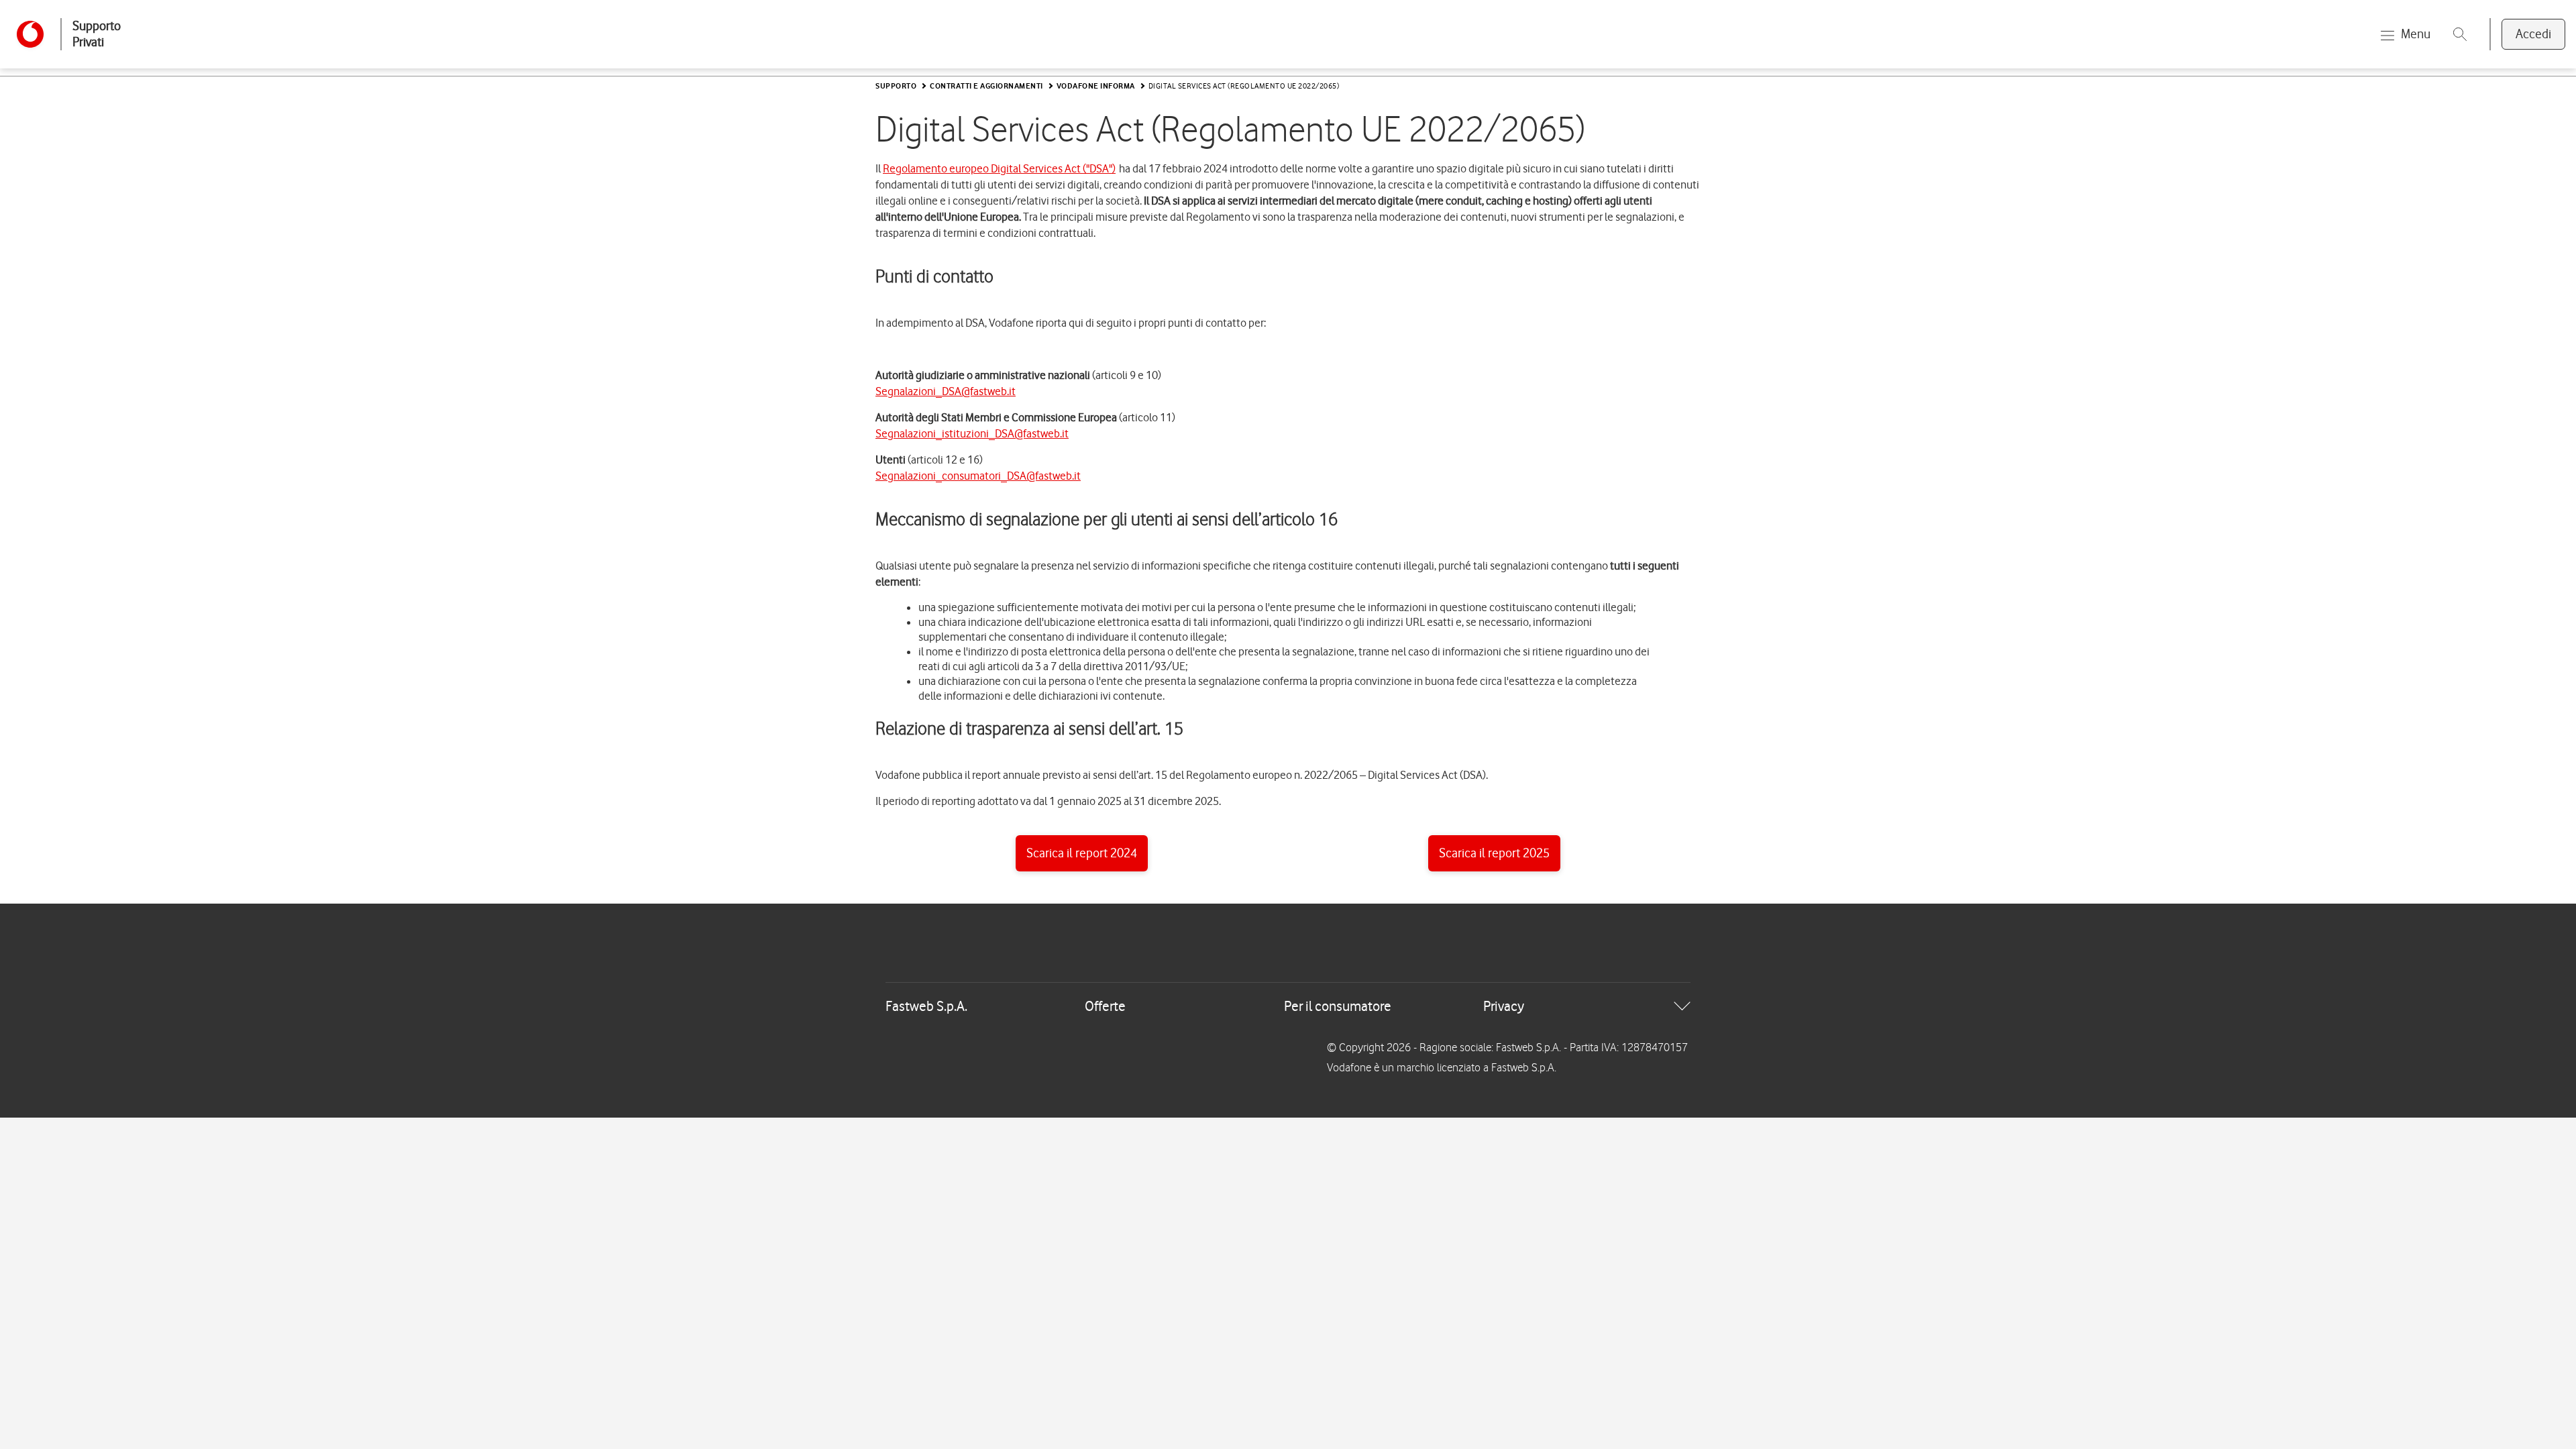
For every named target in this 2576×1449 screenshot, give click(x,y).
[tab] (1288, 1006)
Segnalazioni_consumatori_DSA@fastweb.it (978, 476)
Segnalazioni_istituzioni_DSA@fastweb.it (972, 433)
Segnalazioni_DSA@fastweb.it (946, 391)
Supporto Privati (97, 34)
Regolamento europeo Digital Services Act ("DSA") (999, 168)
